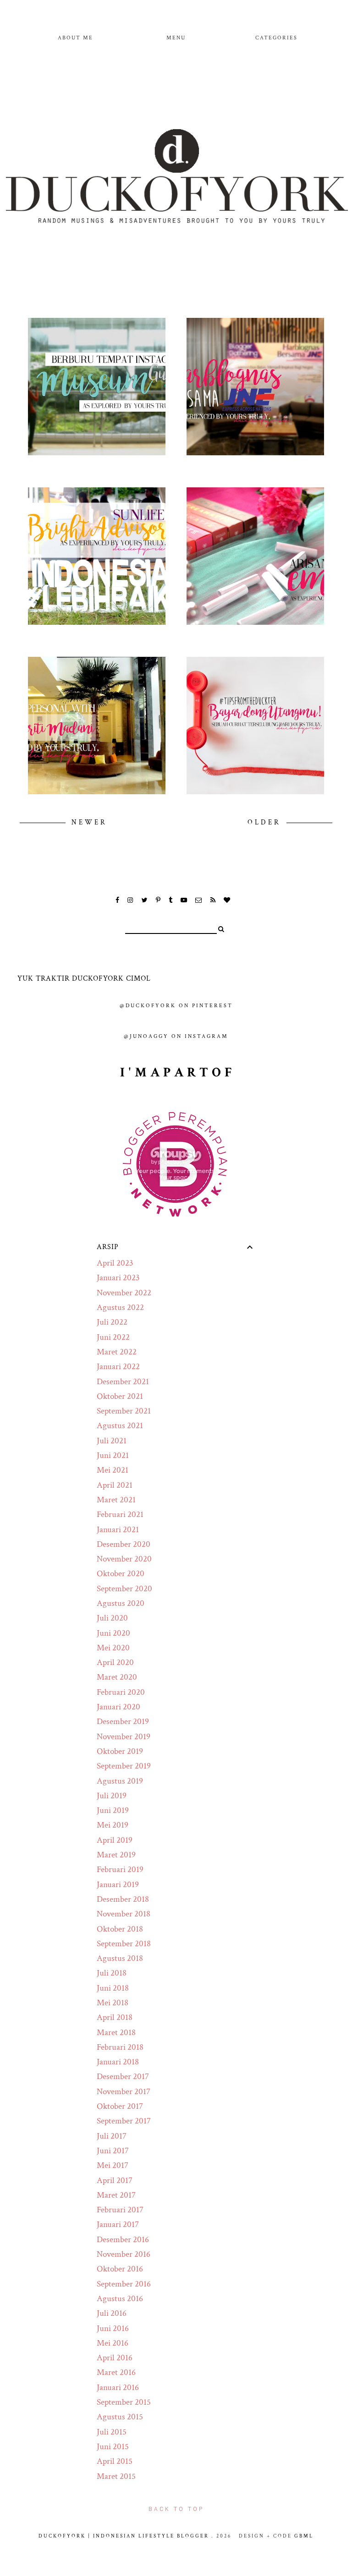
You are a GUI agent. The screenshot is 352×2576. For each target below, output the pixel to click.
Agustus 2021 (120, 1426)
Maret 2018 (116, 2033)
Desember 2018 (123, 1899)
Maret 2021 (116, 1500)
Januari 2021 (118, 1530)
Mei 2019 (113, 1825)
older (266, 822)
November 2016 (124, 2254)
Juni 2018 (113, 1988)
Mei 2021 (113, 1470)
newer (89, 822)
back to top (176, 2509)
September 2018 (124, 1944)
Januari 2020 (118, 1707)
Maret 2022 (117, 1352)
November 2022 (124, 1293)
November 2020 (124, 1559)
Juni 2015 (113, 2447)
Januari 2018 (118, 2062)
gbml (304, 2536)
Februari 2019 (120, 1869)
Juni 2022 (113, 1337)
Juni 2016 (113, 2328)
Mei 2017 (113, 2165)
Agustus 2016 (120, 2299)
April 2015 (115, 2461)
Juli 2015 (112, 2432)
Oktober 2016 (120, 2269)
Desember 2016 (123, 2240)
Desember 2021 (123, 1382)
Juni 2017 (113, 2151)
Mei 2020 (113, 1648)
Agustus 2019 (120, 1781)
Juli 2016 (112, 2313)
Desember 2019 (123, 1722)
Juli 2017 (112, 2136)
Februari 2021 (120, 1514)
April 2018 (115, 2017)
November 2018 (124, 1914)
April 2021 (115, 1485)
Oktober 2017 (120, 2106)
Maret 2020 (117, 1677)
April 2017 (115, 2180)
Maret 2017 (116, 2195)
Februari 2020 (121, 1692)
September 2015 (124, 2402)
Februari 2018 (120, 2047)
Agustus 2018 (120, 1958)
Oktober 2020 (121, 1574)
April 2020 (115, 1662)
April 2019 (115, 1840)
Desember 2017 (123, 2077)
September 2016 (124, 2284)
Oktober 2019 (120, 1751)
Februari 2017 (120, 2210)
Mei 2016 (113, 2343)
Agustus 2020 (121, 1603)
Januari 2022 (118, 1367)
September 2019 (124, 1766)
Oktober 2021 (120, 1396)
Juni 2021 (113, 1455)
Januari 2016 (118, 2388)
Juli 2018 (112, 1973)
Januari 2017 (118, 2224)
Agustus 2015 (120, 2417)
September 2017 (124, 2121)
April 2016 (115, 2358)
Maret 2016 (116, 2372)
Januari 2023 (118, 1278)
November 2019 (124, 1737)
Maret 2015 (116, 2476)
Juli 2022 (112, 1322)
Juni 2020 (113, 1633)
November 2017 (124, 2092)
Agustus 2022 (120, 1307)
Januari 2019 (118, 1885)
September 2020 (124, 1589)
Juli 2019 (112, 1796)
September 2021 (124, 1411)
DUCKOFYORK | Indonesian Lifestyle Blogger (124, 2536)
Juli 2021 (112, 1441)
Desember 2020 (124, 1544)
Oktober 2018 (120, 1929)
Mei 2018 (113, 2003)
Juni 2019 (113, 1810)
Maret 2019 (116, 1855)
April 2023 (115, 1263)
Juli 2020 (112, 1618)
